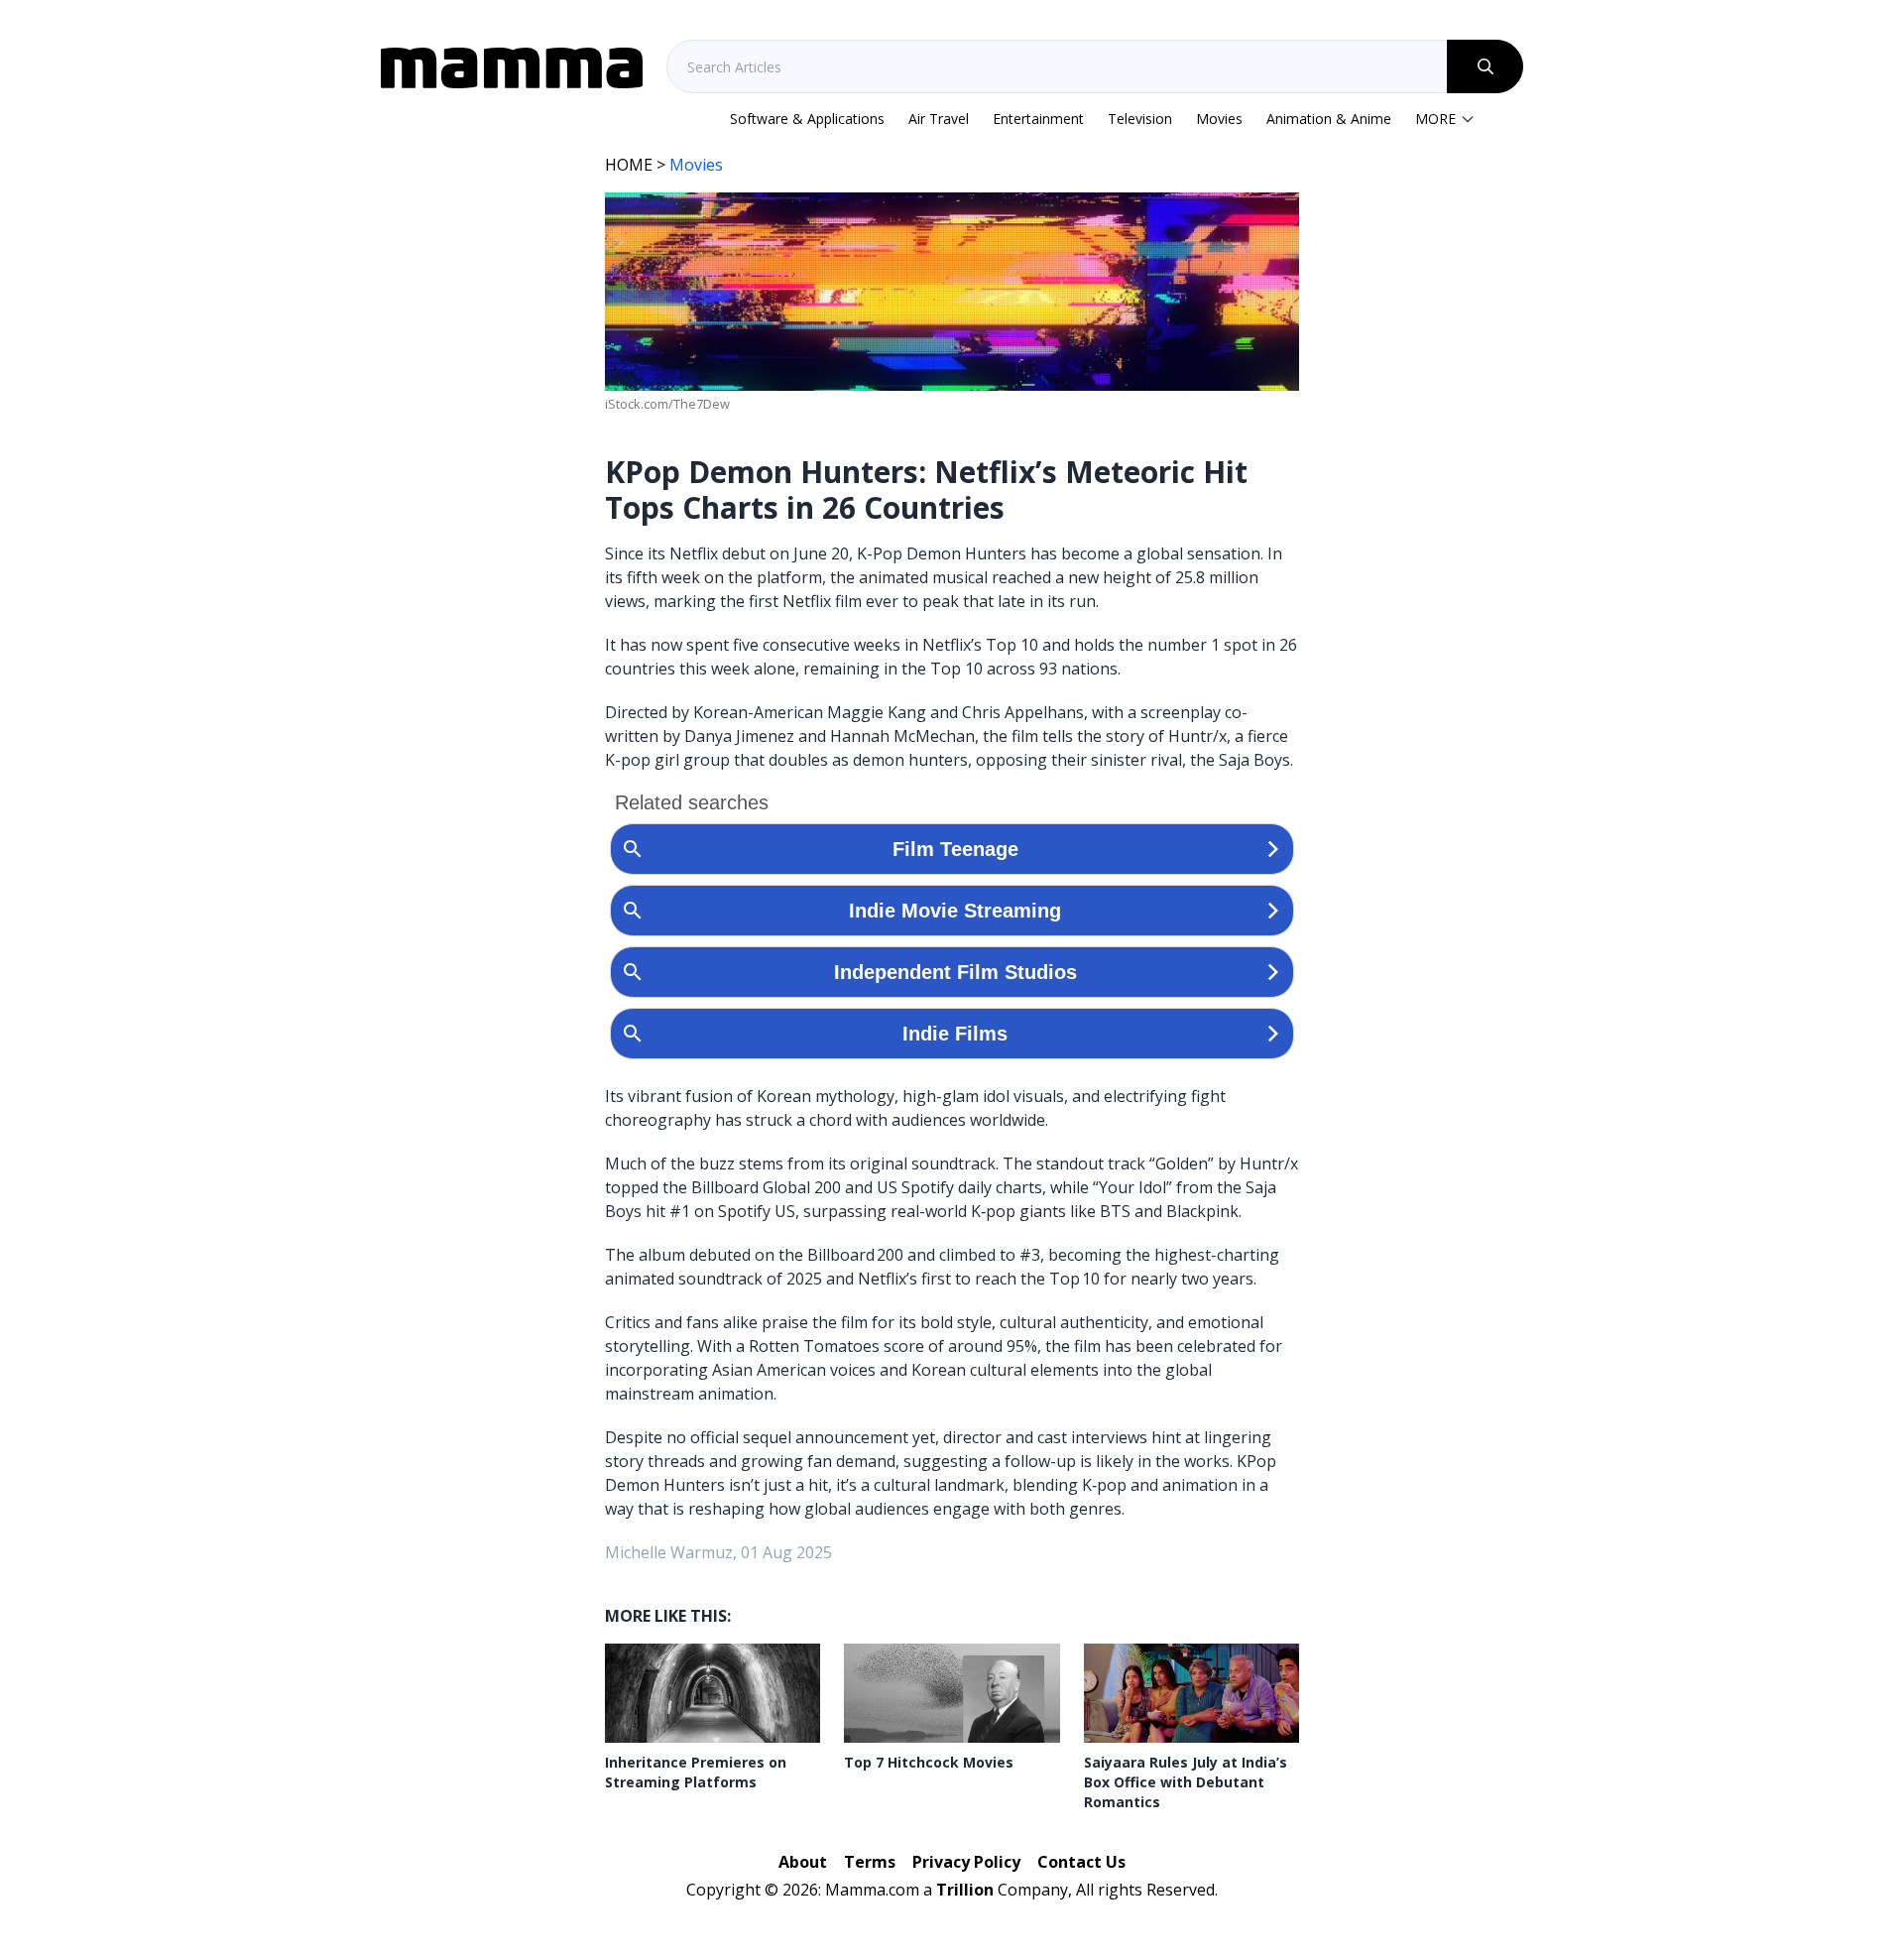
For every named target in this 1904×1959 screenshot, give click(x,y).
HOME (629, 165)
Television (1140, 119)
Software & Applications (807, 119)
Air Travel (939, 119)
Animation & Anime (1329, 119)
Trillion (965, 1890)
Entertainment (1038, 119)
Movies (1219, 119)
